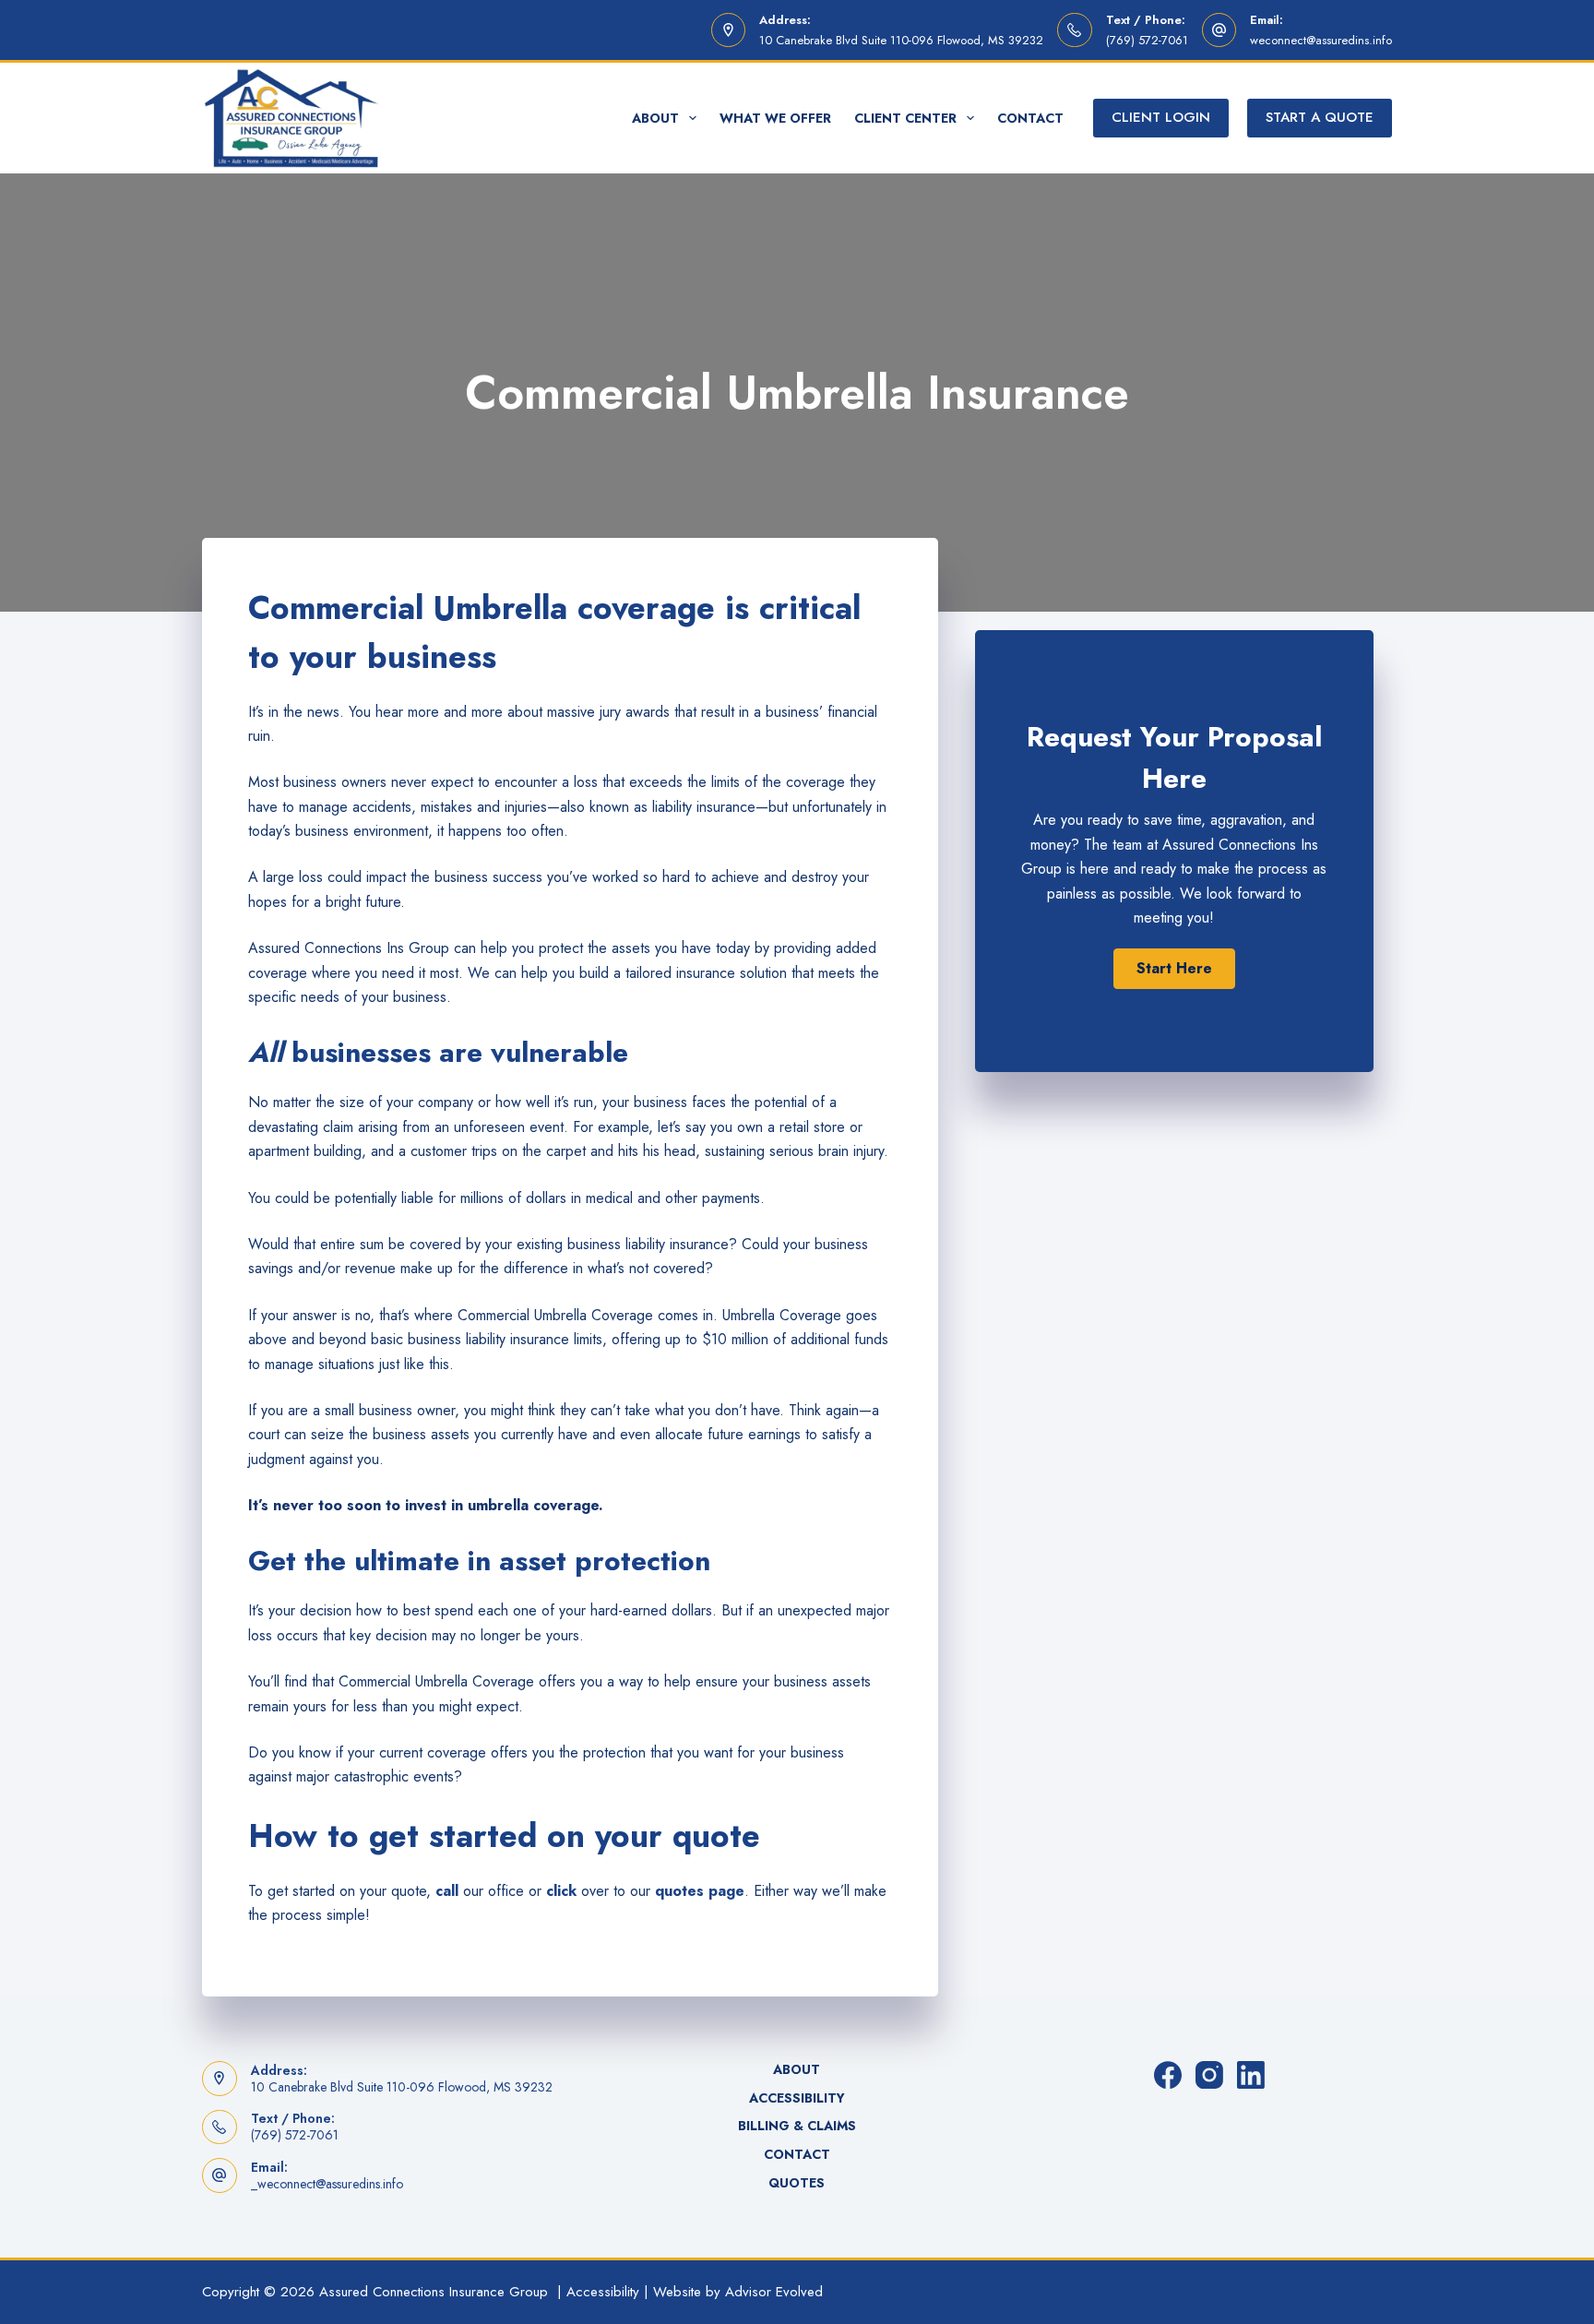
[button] (1174, 969)
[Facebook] (1168, 2075)
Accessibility (797, 2098)
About (655, 118)
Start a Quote (1320, 117)
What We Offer (775, 118)
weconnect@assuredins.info (1321, 40)
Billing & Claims (797, 2126)
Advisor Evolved (774, 2292)
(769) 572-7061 (1147, 40)
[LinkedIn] (1251, 2075)
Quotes (797, 2183)
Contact (1030, 118)
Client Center (905, 118)
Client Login (1161, 117)
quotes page (700, 1891)
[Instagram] (1209, 2075)
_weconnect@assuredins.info (327, 2184)
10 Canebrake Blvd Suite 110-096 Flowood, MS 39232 (901, 40)
